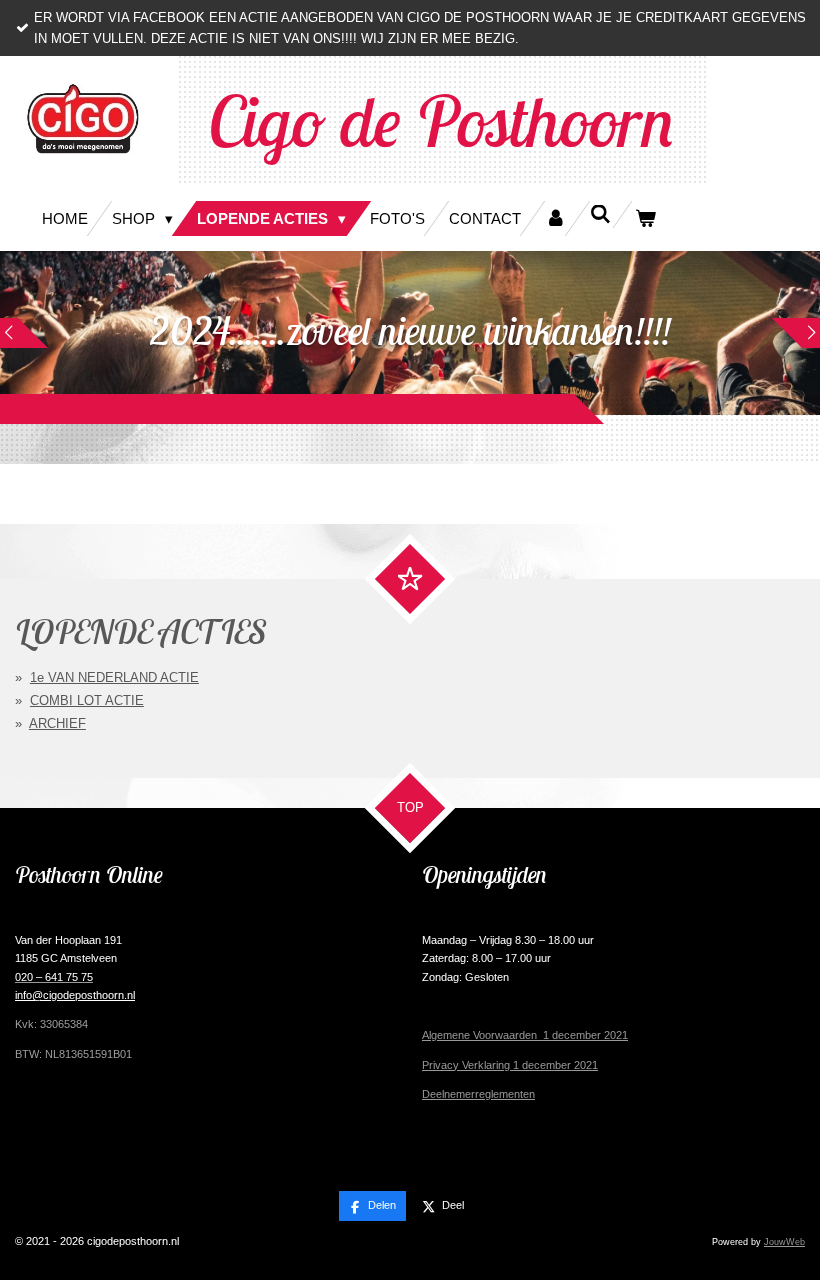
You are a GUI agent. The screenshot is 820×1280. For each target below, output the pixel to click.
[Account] (555, 218)
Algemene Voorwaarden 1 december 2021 (525, 1035)
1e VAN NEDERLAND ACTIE (114, 677)
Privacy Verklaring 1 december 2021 (510, 1065)
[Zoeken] (600, 214)
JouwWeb (784, 1242)
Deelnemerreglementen (478, 1094)
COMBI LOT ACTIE (87, 700)
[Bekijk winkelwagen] (645, 218)
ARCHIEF (57, 723)
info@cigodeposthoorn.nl (75, 995)
